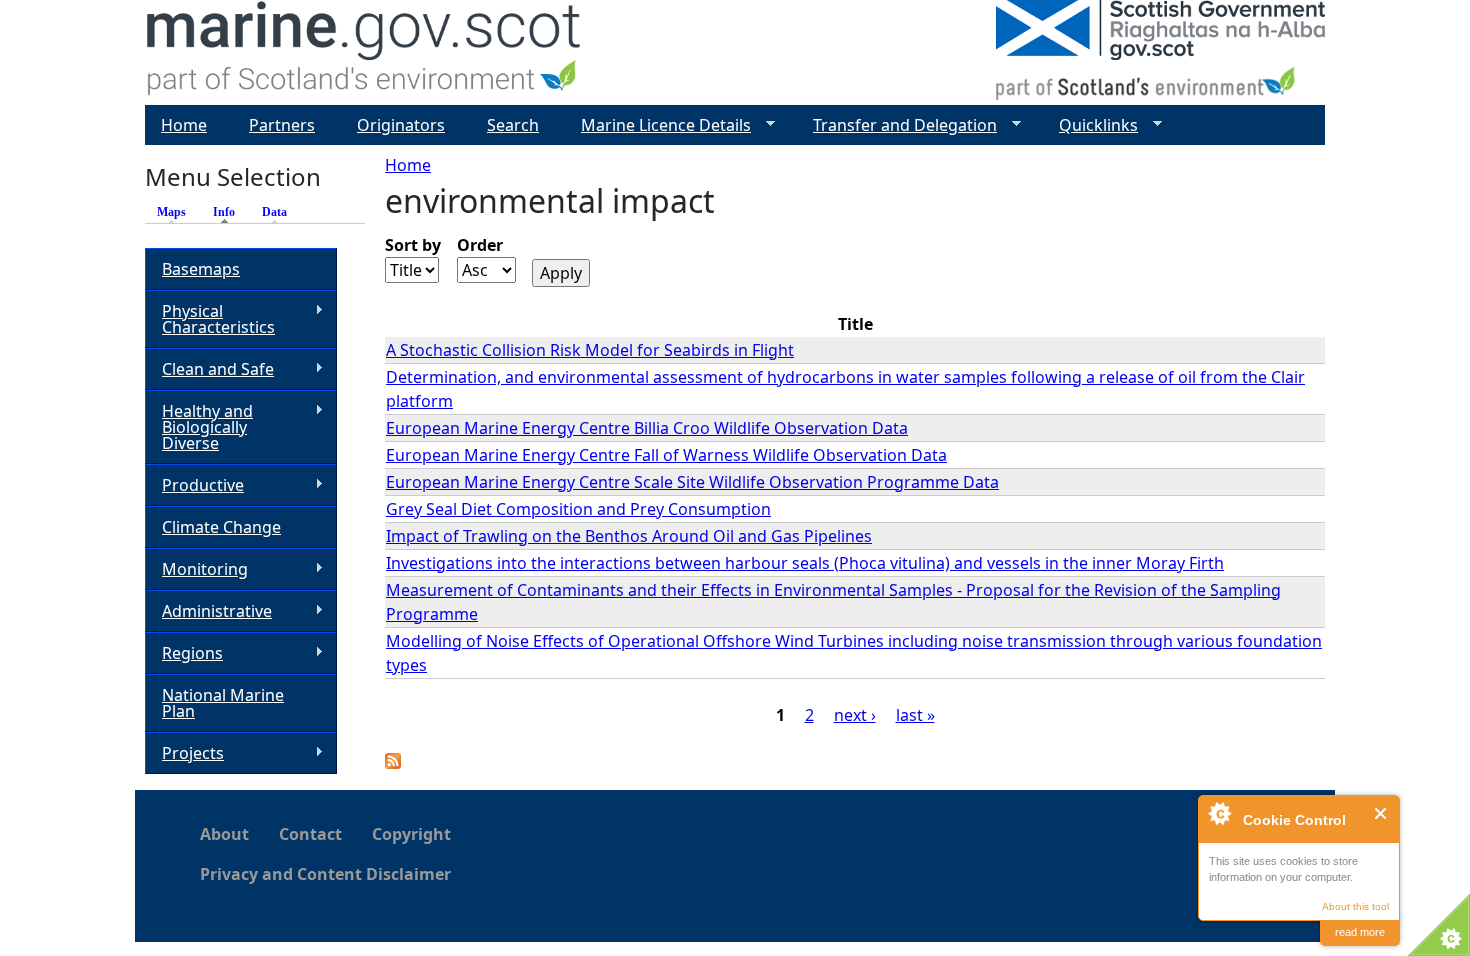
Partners (282, 125)
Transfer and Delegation (897, 125)
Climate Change (221, 527)
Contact (310, 834)
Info (229, 212)
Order (480, 245)
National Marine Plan (223, 703)
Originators (401, 125)
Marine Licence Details (658, 125)
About (224, 834)
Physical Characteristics (210, 319)
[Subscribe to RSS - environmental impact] (393, 763)
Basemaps (201, 269)
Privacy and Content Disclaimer (325, 874)
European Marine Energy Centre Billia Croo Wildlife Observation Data (647, 428)
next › (855, 715)
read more (1360, 932)
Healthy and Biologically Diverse (199, 427)
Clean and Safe (209, 369)
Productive (194, 485)
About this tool (1355, 906)
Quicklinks (1090, 125)
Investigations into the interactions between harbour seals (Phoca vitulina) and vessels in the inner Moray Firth (805, 563)
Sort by (413, 245)
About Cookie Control (1219, 813)
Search (513, 125)
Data (274, 212)
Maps (171, 212)
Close (1381, 813)
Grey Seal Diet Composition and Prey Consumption (578, 509)
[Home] (364, 52)
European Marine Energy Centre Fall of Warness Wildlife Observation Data (666, 455)
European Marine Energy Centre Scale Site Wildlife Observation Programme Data (692, 482)
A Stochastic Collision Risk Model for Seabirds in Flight (590, 350)
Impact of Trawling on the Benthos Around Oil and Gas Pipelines (629, 536)
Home (408, 165)
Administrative (208, 611)
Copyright (411, 834)
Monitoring (196, 569)
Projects (184, 753)
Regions (184, 653)
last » (915, 715)
